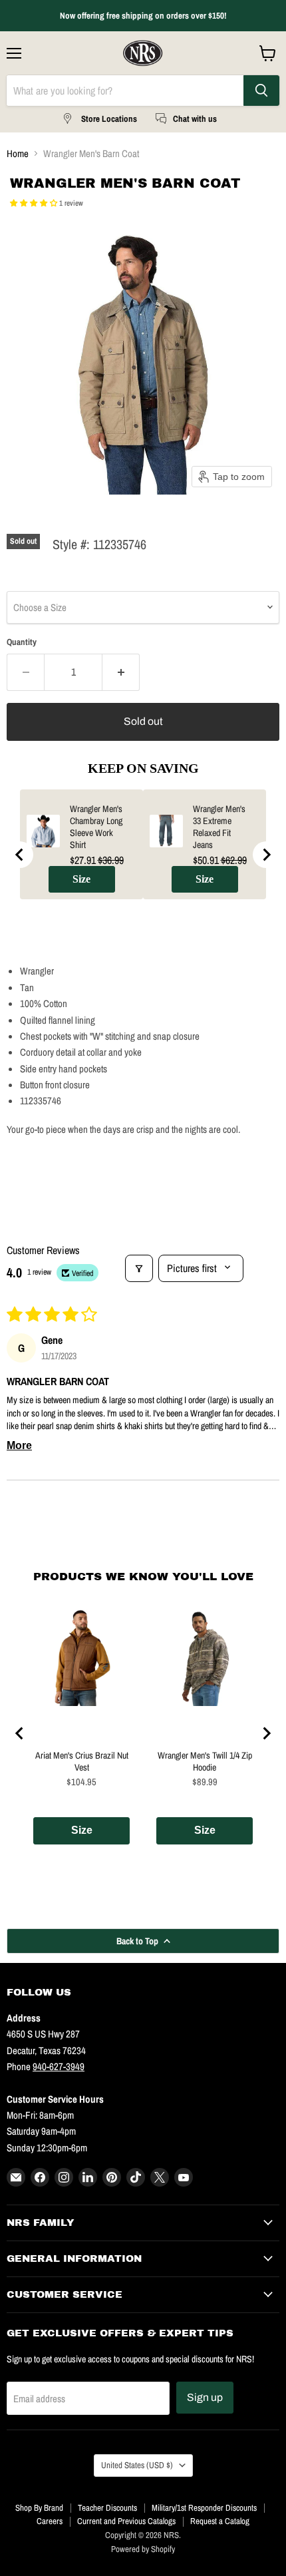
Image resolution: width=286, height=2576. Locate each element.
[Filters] (139, 1268)
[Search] (261, 91)
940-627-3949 (59, 2066)
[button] (35, 203)
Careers (50, 2521)
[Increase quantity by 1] (121, 672)
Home (18, 153)
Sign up (205, 2397)
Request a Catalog (220, 2521)
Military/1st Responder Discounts (204, 2508)
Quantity (22, 642)
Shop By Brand (39, 2508)
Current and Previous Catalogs (126, 2521)
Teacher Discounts (107, 2508)
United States (137, 2465)
